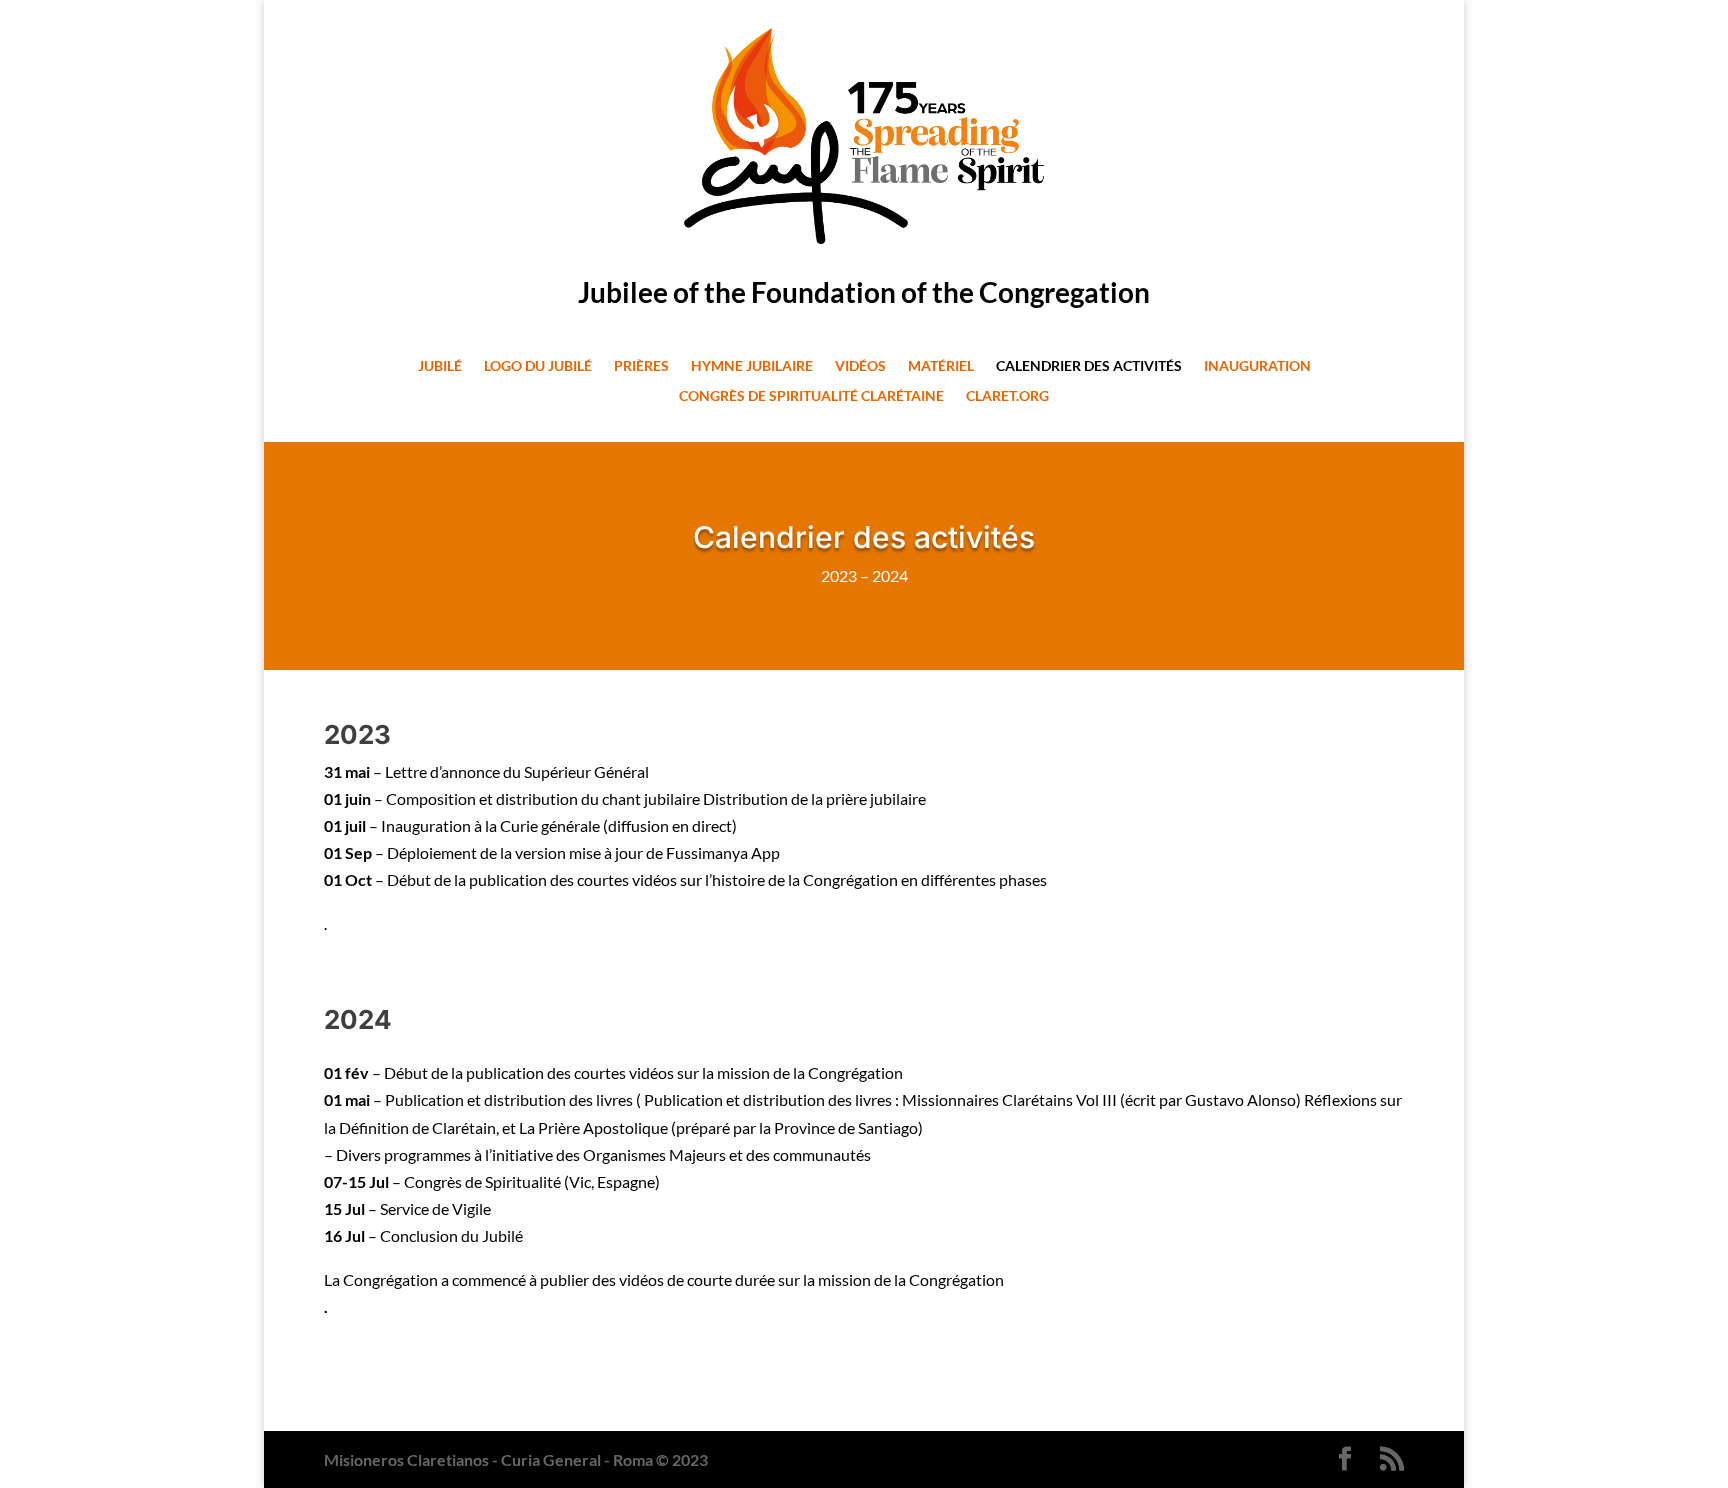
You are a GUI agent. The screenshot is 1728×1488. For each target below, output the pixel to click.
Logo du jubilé (538, 366)
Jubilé (440, 366)
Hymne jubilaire (752, 366)
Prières (641, 366)
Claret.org (1007, 396)
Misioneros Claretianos (406, 1459)
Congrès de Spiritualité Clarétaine (811, 396)
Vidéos (860, 366)
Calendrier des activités (1089, 366)
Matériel (941, 366)
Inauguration (1257, 366)
